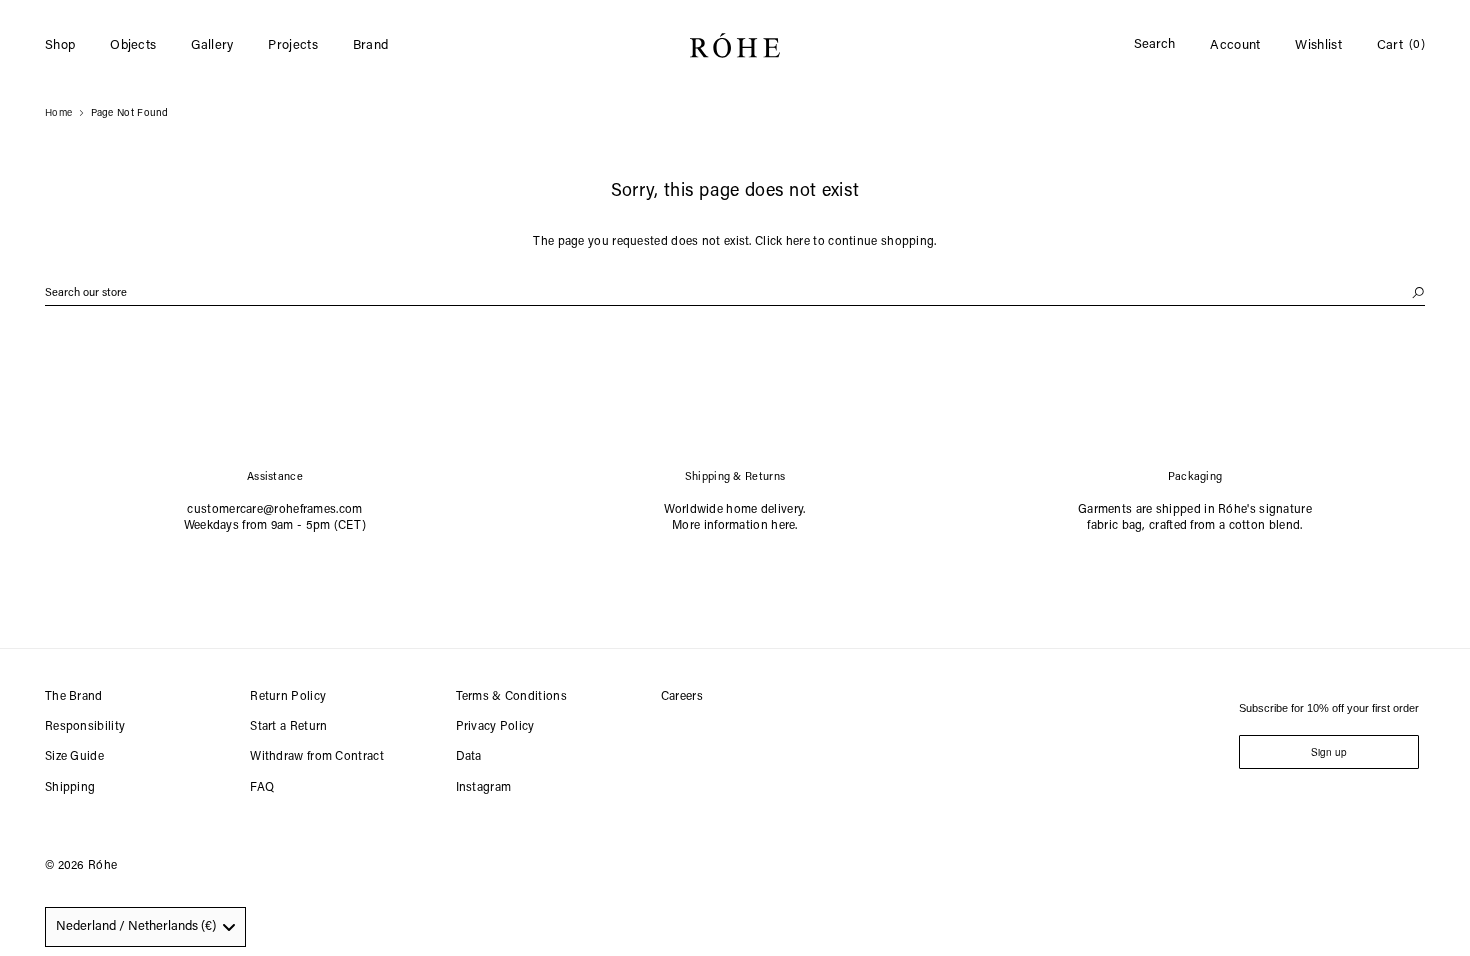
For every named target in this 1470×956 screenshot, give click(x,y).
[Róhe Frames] (735, 49)
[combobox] (145, 927)
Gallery (212, 45)
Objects (133, 45)
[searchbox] (735, 293)
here (798, 242)
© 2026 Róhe (81, 866)
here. (784, 526)
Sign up (1329, 752)
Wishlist (1318, 45)
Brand (371, 45)
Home (58, 114)
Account (1235, 45)
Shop (60, 45)
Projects (292, 45)
